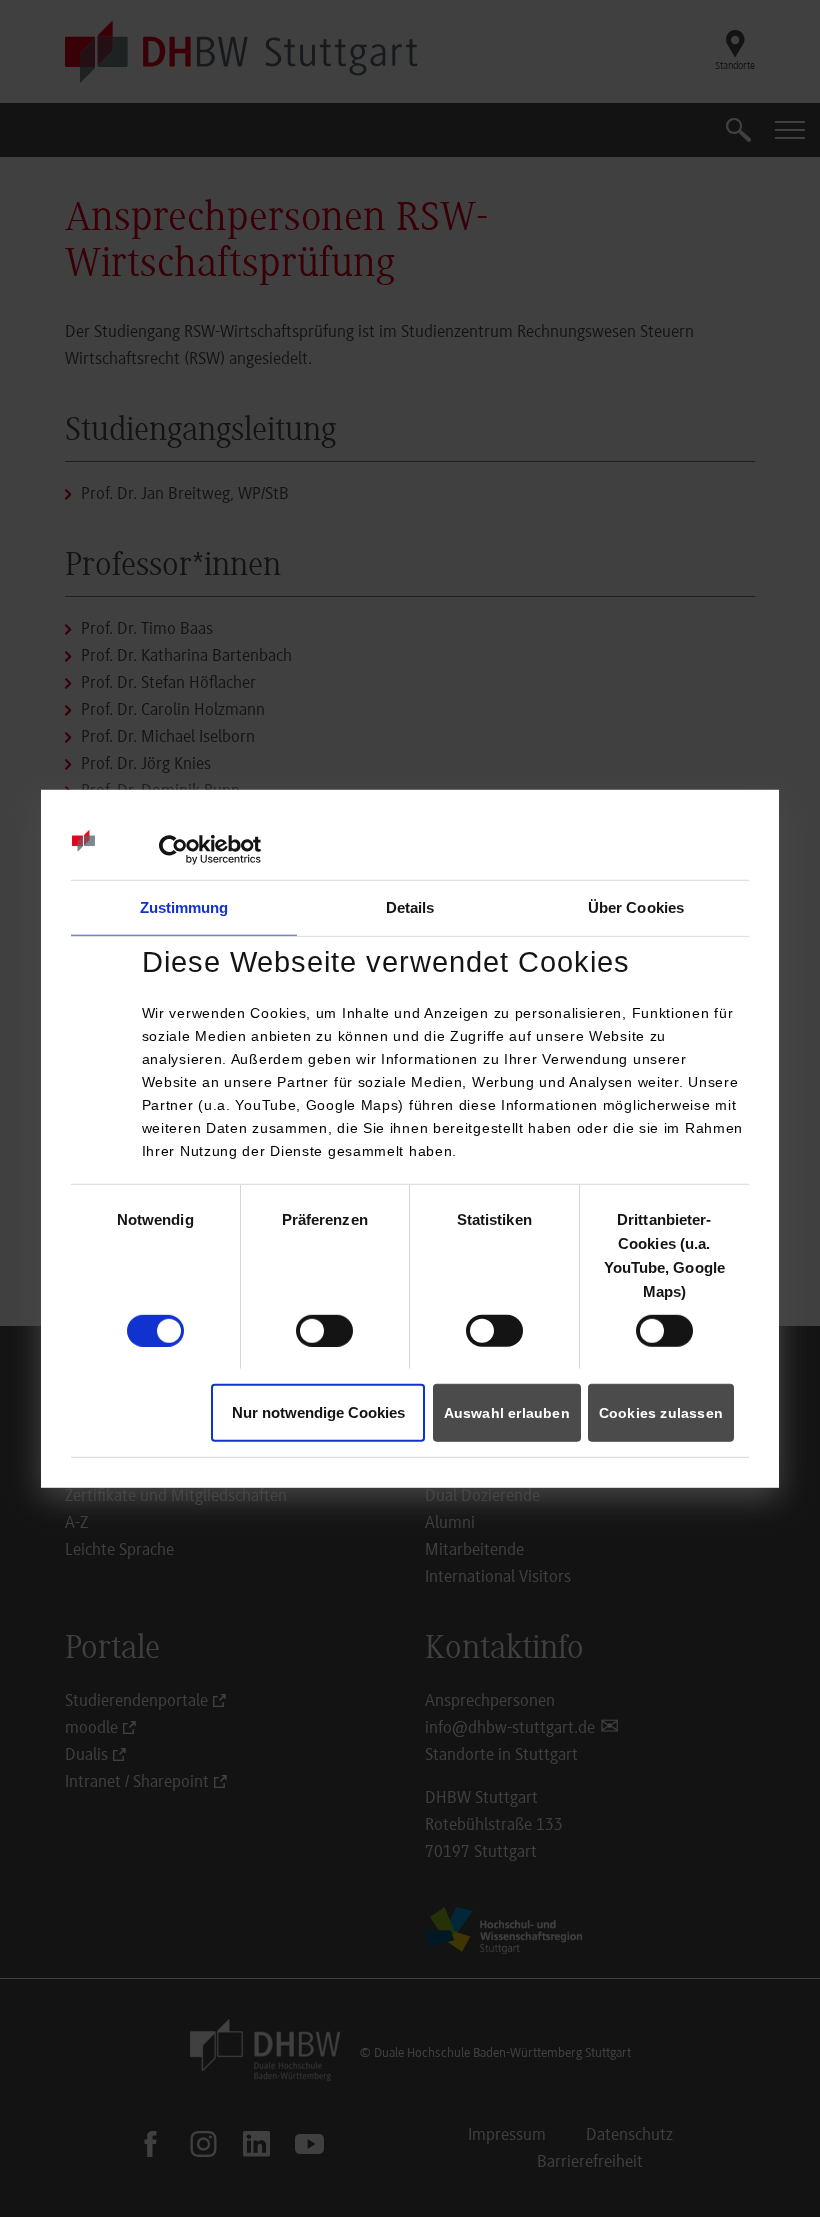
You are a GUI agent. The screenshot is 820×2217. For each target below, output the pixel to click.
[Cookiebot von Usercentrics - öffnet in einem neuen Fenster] (173, 850)
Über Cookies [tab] (636, 907)
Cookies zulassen (661, 1413)
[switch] (324, 1331)
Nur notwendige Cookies (318, 1412)
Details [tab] (410, 907)
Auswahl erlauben (507, 1413)
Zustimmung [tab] (184, 907)
